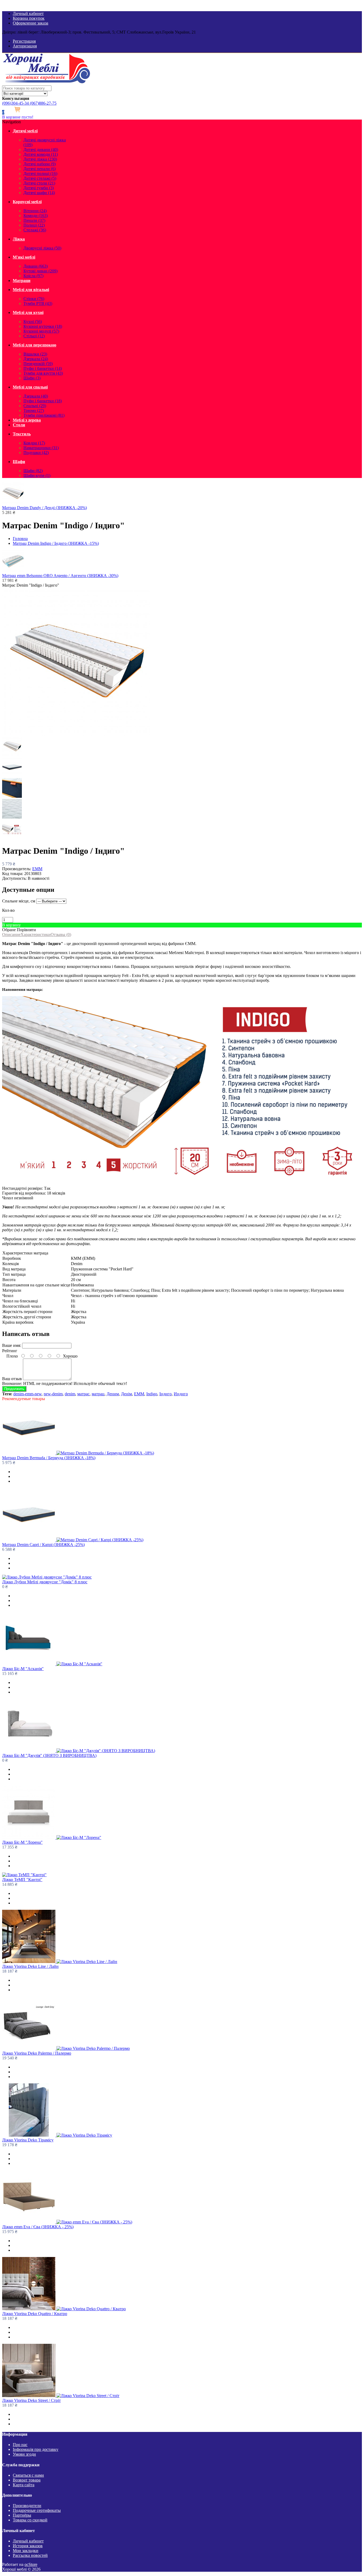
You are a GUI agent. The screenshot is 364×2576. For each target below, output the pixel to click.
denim (70, 1394)
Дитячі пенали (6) (40, 169)
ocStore (31, 2564)
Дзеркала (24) (36, 359)
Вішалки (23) (35, 354)
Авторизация (25, 46)
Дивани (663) (36, 266)
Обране (9, 930)
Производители (27, 2506)
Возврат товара (27, 2480)
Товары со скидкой (30, 2520)
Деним (113, 1394)
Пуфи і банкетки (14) (43, 368)
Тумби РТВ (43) (38, 303)
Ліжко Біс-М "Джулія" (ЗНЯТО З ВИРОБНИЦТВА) (49, 1755)
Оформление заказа (31, 23)
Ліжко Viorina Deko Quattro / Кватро (35, 2314)
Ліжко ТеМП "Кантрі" (22, 1880)
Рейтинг (10, 1351)
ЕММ (37, 869)
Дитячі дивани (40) (41, 150)
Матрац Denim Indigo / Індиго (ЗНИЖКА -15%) (56, 543)
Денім (126, 1394)
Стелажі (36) (35, 230)
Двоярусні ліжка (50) (42, 248)
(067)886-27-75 (43, 103)
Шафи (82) (33, 471)
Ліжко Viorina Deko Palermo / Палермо (37, 2053)
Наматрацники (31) (41, 448)
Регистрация (24, 41)
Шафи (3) (32, 378)
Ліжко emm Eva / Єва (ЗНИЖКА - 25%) (38, 2227)
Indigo (152, 1394)
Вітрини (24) (35, 211)
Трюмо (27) (34, 410)
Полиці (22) (34, 225)
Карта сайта (24, 2485)
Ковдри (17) (34, 443)
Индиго (181, 1394)
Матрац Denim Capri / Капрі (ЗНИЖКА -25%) (43, 1545)
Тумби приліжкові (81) (44, 415)
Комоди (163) (36, 216)
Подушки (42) (36, 453)
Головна (20, 539)
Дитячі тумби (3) (39, 188)
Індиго (165, 1394)
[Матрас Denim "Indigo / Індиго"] (76, 734)
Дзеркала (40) (36, 396)
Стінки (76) (34, 299)
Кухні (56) (33, 322)
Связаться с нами (28, 2475)
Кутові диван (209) (41, 271)
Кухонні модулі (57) (41, 331)
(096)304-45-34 (15, 103)
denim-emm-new (27, 1394)
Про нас (20, 2445)
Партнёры (22, 2515)
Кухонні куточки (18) (43, 326)
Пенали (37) (34, 220)
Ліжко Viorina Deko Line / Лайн (30, 1966)
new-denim (53, 1394)
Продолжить (14, 1389)
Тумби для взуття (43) (43, 373)
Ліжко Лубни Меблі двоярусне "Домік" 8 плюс (45, 1582)
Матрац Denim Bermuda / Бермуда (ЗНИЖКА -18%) (49, 1458)
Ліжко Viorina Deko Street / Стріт (31, 2400)
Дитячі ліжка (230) (40, 159)
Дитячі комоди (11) (41, 154)
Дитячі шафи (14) (39, 193)
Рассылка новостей (30, 2555)
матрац (98, 1394)
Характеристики (36, 935)
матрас (83, 1394)
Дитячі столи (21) (39, 183)
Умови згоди (24, 2454)
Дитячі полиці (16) (40, 173)
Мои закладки (26, 2551)
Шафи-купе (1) (37, 475)
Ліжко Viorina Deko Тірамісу (28, 2140)
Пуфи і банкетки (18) (43, 401)
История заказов (28, 2546)
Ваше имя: (12, 1345)
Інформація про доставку (36, 2449)
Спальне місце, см (19, 901)
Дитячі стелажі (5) (40, 178)
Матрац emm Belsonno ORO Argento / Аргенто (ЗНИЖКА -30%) (60, 576)
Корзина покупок (29, 18)
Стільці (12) (34, 336)
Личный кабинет (28, 13)
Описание (11, 935)
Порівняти (26, 930)
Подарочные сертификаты (37, 2510)
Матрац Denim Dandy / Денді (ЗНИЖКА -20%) (45, 508)
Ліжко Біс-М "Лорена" (22, 1842)
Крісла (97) (33, 276)
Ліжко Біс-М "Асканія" (23, 1669)
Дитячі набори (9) (40, 164)
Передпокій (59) (38, 364)
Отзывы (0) (61, 935)
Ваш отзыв (12, 1379)
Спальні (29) (35, 406)
